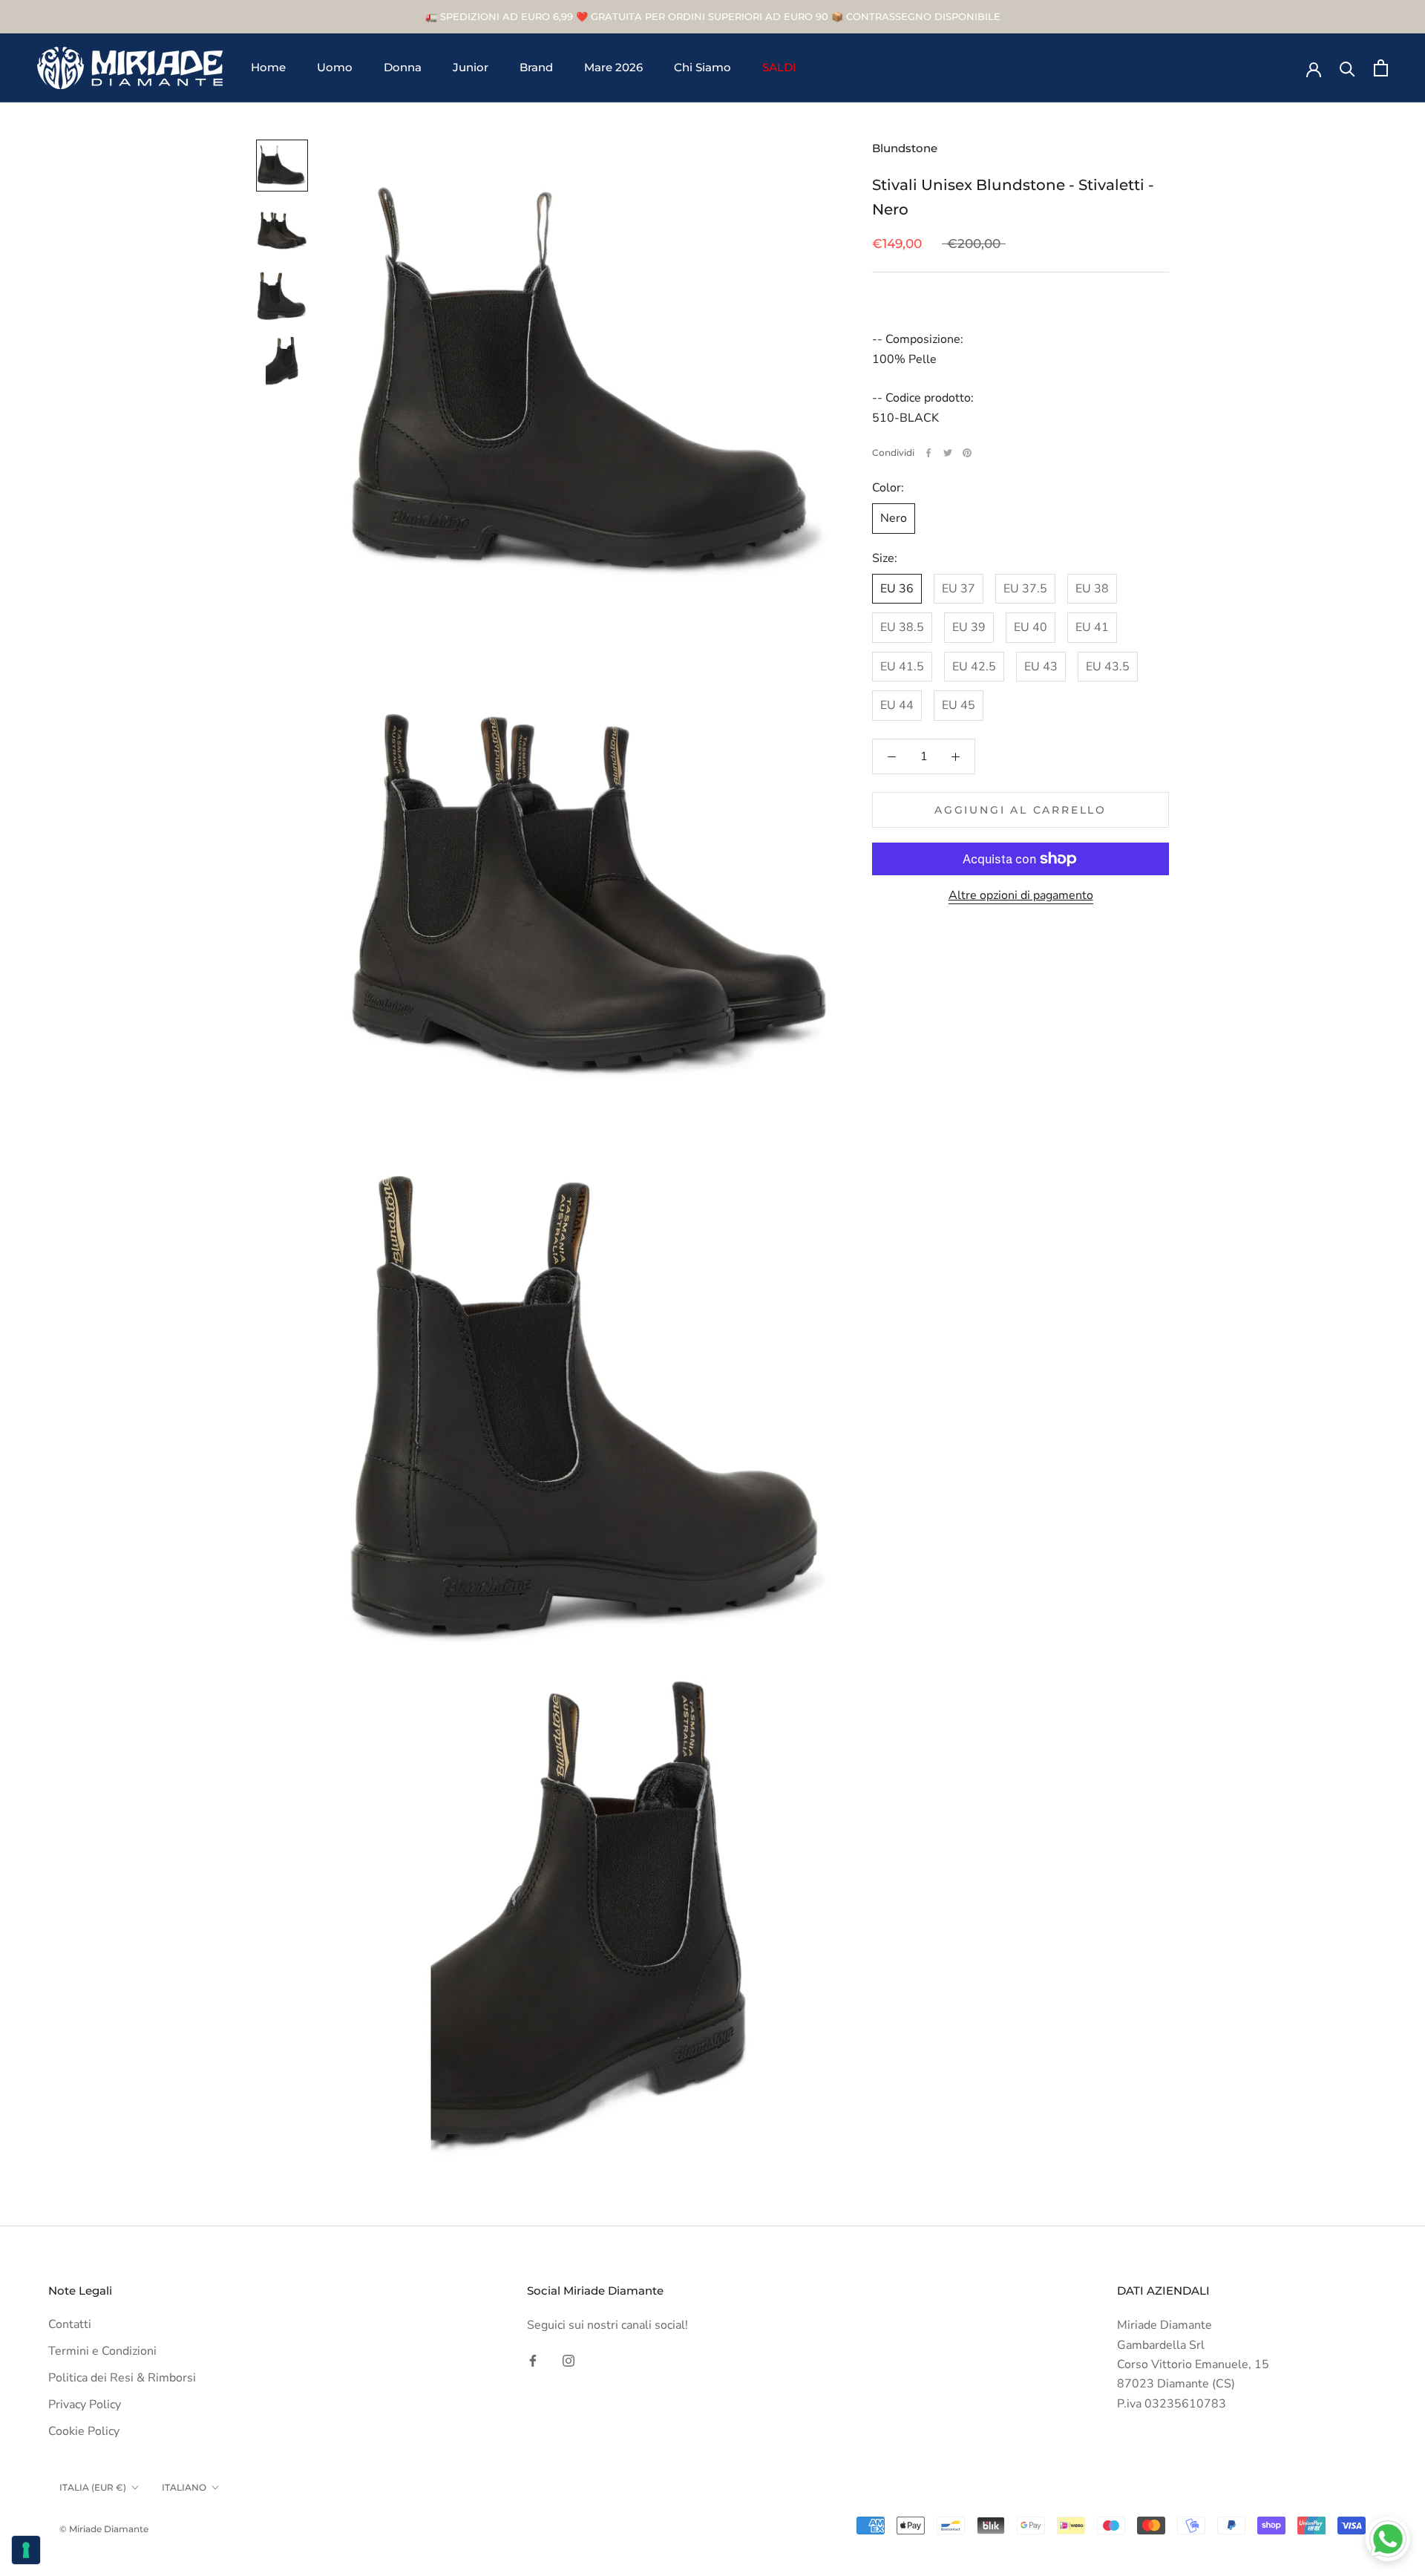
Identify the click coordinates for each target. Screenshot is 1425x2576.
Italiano (184, 2487)
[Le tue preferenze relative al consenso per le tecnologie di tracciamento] (26, 2550)
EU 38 (1092, 589)
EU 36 (897, 589)
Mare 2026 (613, 68)
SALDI (779, 68)
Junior (471, 68)
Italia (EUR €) (93, 2487)
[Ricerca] (1347, 68)
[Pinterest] (967, 453)
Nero (894, 519)
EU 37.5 (1025, 589)
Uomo (335, 68)
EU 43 (1041, 667)
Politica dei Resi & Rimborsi (122, 2378)
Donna (403, 68)
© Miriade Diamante (104, 2529)
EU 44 (897, 705)
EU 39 (969, 628)
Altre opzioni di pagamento (1021, 895)
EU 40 (1031, 628)
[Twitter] (948, 453)
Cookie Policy (84, 2431)
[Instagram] (569, 2360)
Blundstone (905, 148)
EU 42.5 (974, 667)
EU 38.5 (902, 628)
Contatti (70, 2324)
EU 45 (959, 705)
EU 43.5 (1108, 667)
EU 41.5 (902, 667)
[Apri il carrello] (1381, 68)
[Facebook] (928, 453)
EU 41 (1092, 628)
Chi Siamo (702, 68)
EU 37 (959, 589)
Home (268, 68)
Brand (536, 68)
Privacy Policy (85, 2405)
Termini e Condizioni (102, 2351)
